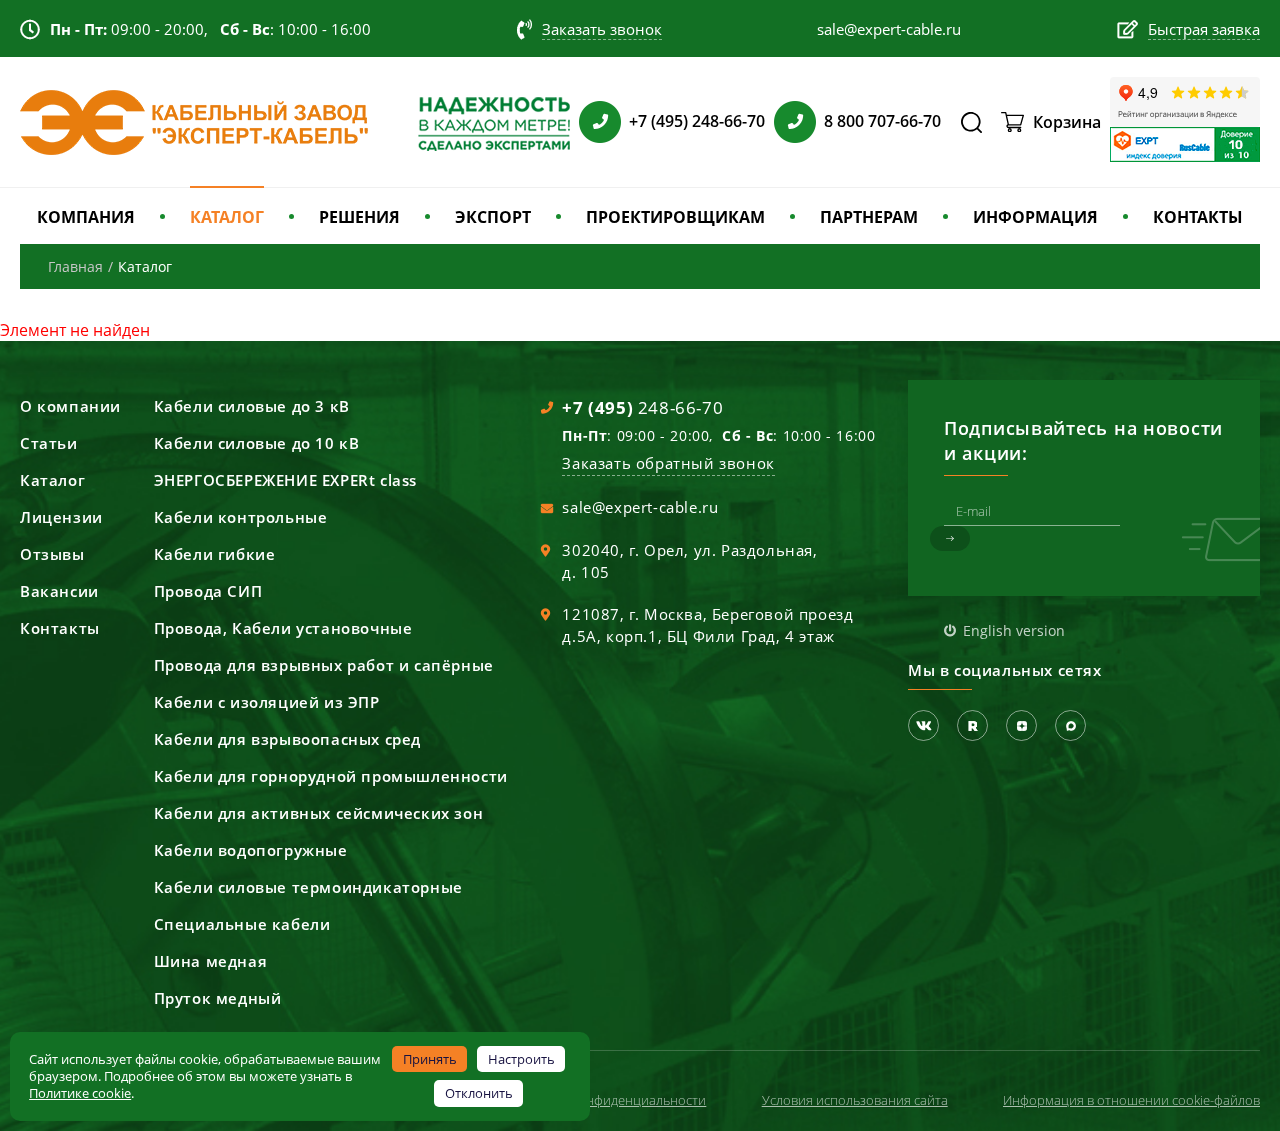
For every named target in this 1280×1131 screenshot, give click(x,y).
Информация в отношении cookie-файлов (1131, 1100)
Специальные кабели (242, 924)
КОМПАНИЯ (86, 217)
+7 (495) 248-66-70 (697, 121)
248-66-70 (642, 407)
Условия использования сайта (855, 1100)
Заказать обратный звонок (668, 463)
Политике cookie (80, 1093)
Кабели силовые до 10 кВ (257, 443)
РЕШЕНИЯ (359, 217)
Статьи (49, 443)
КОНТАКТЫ (1198, 217)
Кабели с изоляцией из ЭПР (267, 702)
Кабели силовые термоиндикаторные (308, 887)
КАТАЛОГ (227, 217)
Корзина (1067, 122)
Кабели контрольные (241, 517)
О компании (70, 406)
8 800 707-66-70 (882, 121)
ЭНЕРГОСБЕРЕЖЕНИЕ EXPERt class (285, 480)
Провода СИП (208, 591)
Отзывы (52, 554)
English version (1014, 630)
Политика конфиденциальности (608, 1100)
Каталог (52, 480)
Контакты (60, 628)
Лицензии (61, 517)
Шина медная (211, 961)
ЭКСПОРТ (493, 217)
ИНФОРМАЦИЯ (1035, 217)
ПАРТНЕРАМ (869, 217)
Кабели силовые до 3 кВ (252, 406)
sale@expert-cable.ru (640, 507)
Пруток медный (218, 998)
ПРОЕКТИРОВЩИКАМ (675, 217)
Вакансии (59, 591)
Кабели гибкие (215, 554)
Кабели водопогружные (251, 850)
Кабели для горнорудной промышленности (331, 776)
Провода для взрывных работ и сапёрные (324, 665)
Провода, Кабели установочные (283, 628)
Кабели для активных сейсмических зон (319, 813)
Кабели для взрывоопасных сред (287, 739)
